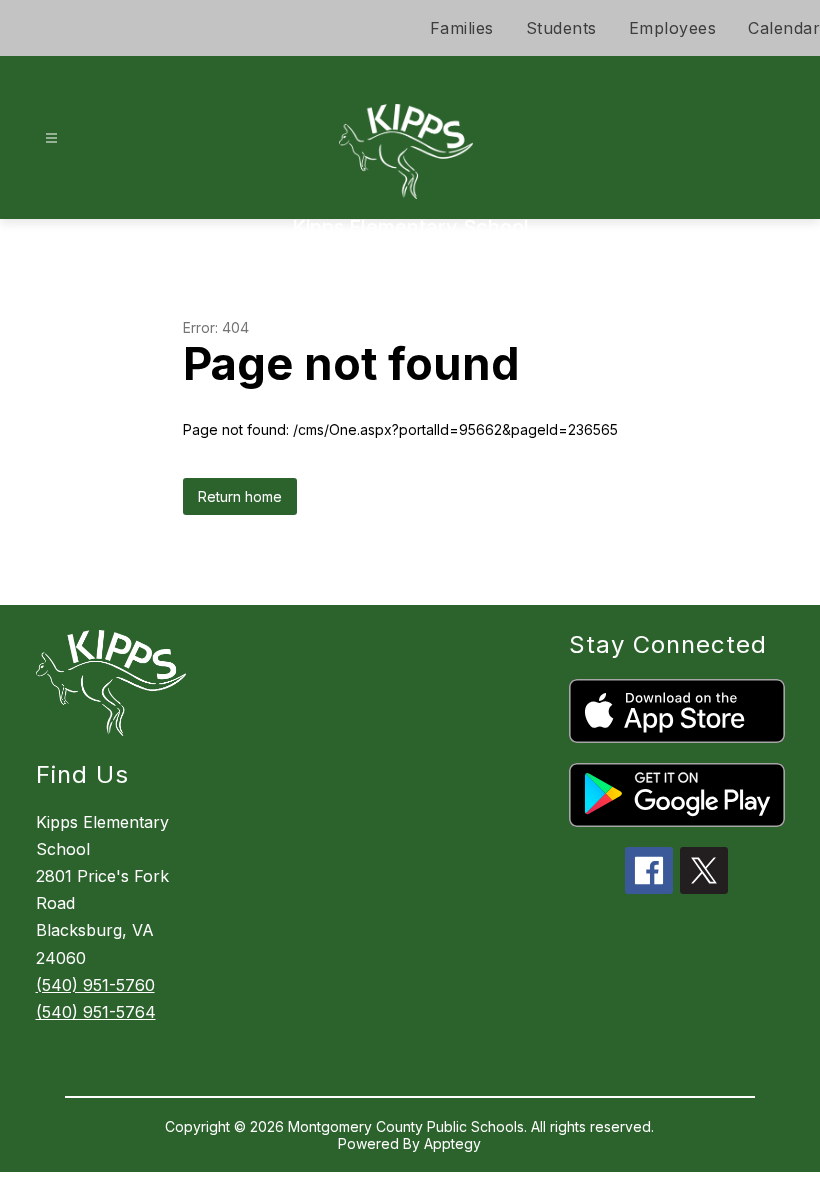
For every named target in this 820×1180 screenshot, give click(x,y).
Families (462, 28)
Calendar (784, 28)
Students (561, 28)
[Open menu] (51, 138)
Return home (240, 496)
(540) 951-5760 (95, 985)
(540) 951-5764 (96, 1012)
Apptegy (452, 1143)
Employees (673, 28)
